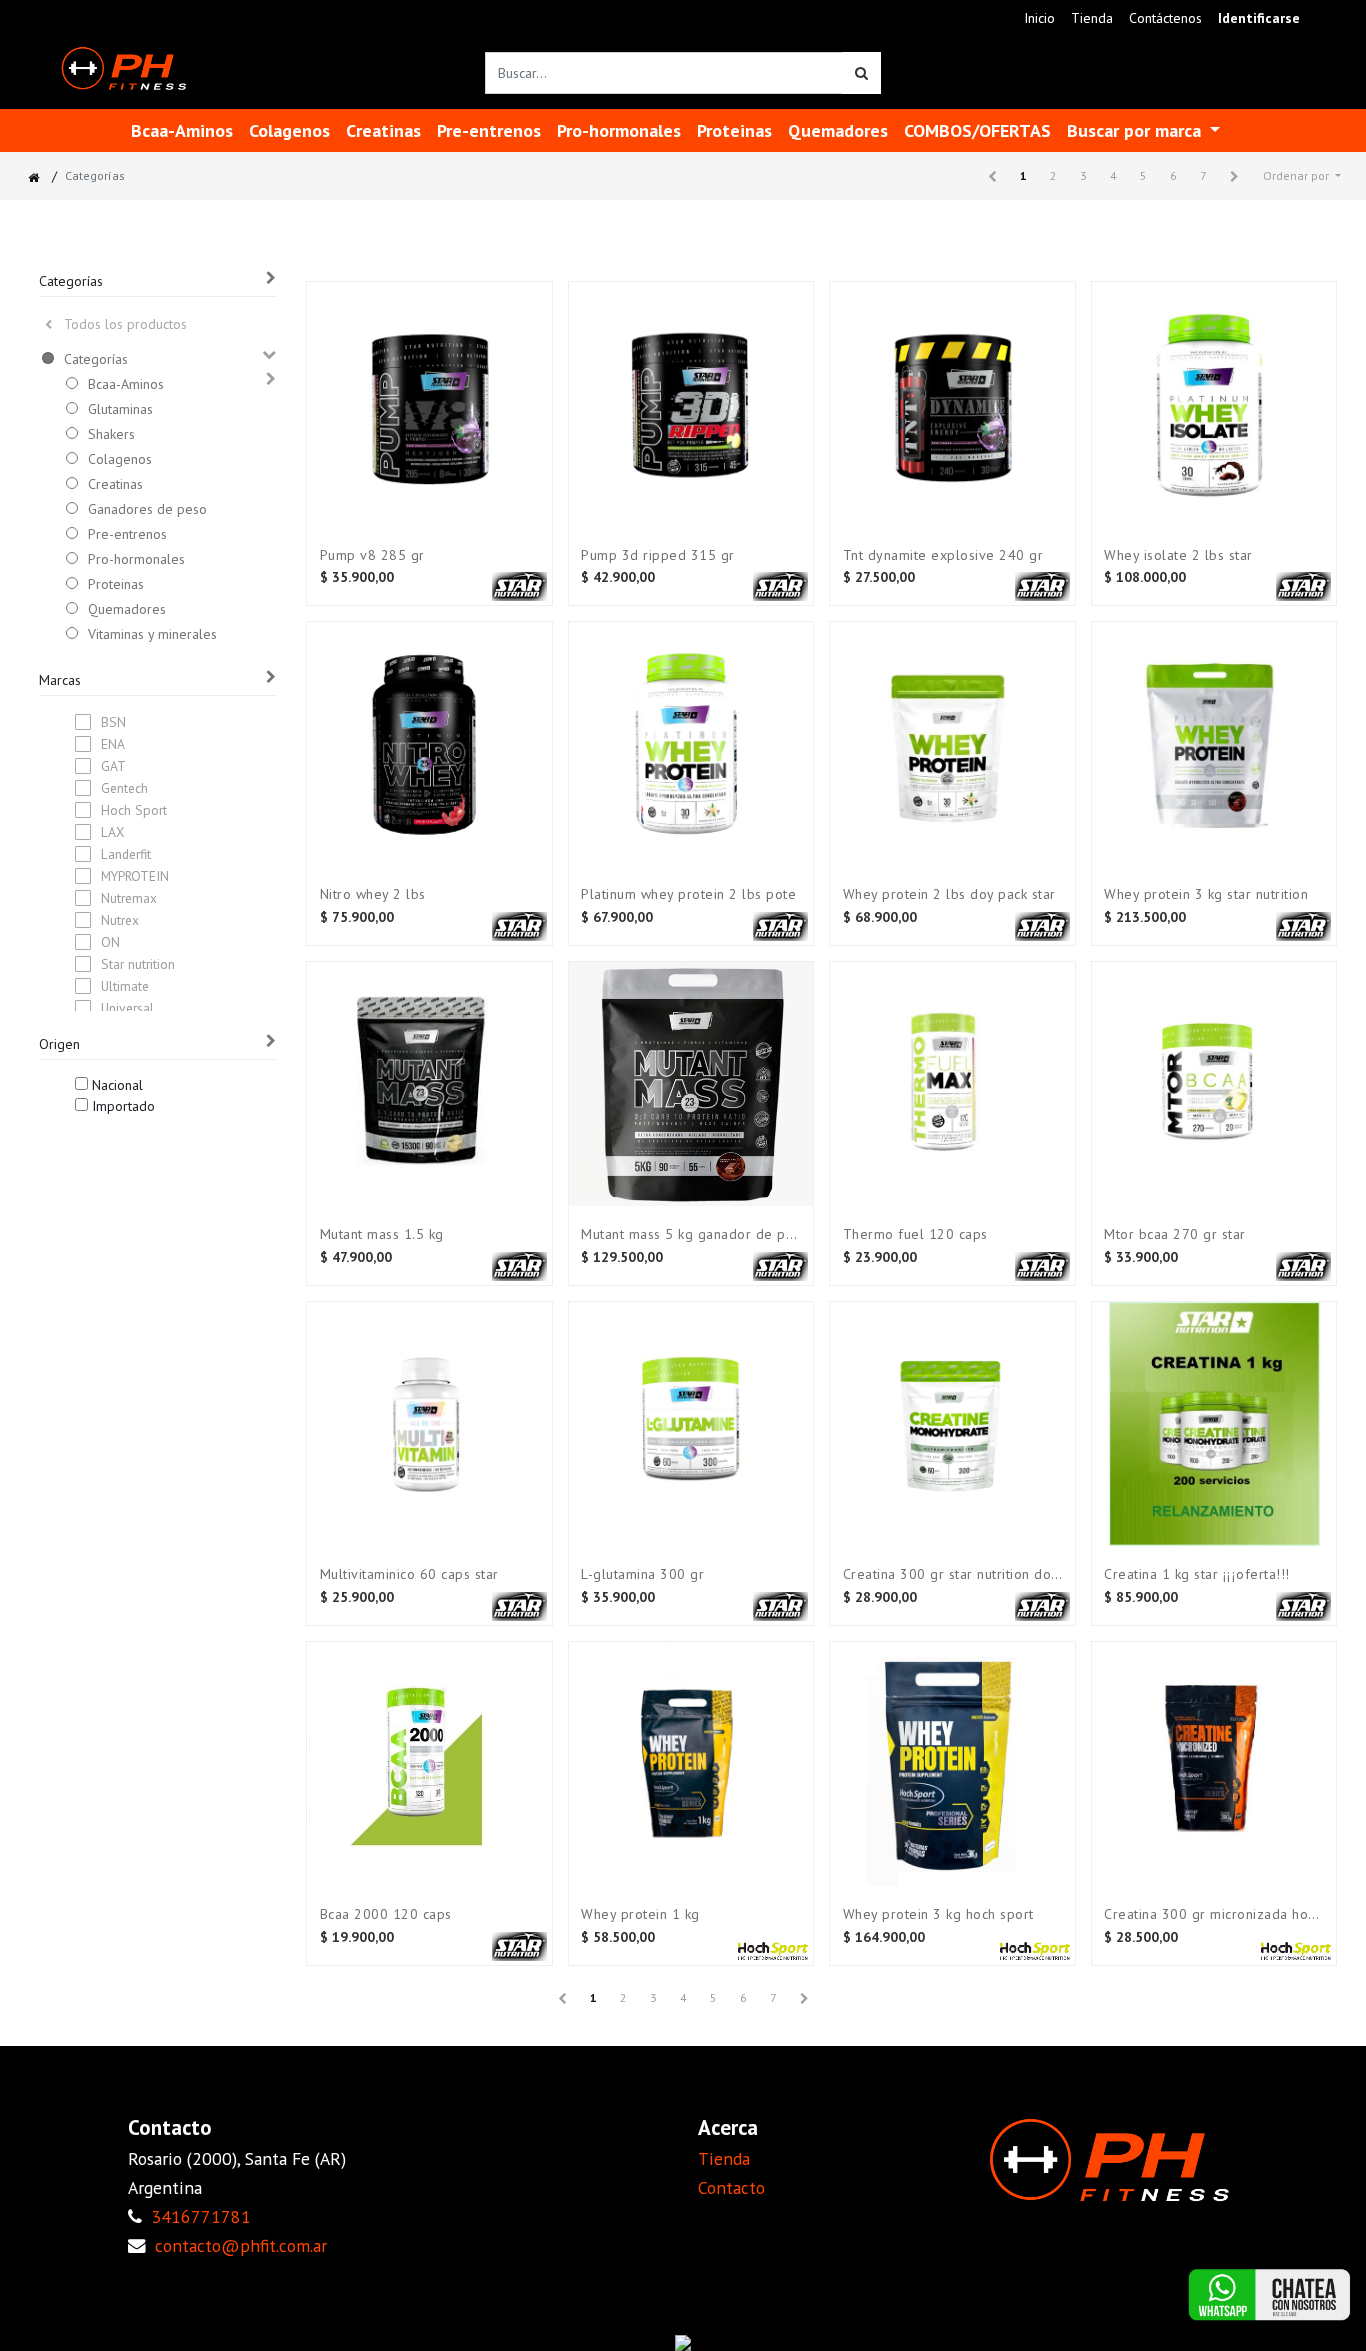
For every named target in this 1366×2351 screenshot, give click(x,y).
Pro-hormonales (136, 559)
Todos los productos (125, 324)
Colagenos (120, 459)
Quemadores (127, 609)
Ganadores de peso (147, 509)
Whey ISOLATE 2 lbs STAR (1178, 555)
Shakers (111, 434)
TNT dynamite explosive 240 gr (943, 555)
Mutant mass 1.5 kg (382, 1234)
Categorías (96, 359)
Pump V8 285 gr (372, 555)
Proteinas (116, 584)
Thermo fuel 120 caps (915, 1234)
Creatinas (115, 484)
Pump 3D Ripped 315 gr (658, 555)
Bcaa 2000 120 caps (386, 1914)
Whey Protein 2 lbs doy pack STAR (949, 894)
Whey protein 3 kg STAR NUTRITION (1206, 894)
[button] (1302, 176)
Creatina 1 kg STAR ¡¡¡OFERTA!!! (1197, 1574)
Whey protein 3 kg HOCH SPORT (938, 1914)
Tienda (724, 2158)
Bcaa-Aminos (126, 384)
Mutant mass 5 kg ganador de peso (691, 1234)
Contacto (731, 2187)
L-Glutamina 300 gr (642, 1574)
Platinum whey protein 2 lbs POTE (688, 894)
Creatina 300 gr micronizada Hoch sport (1214, 1914)
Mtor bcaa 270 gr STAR (1175, 1234)
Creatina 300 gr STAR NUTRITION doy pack (953, 1574)
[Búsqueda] (861, 73)
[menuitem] (1039, 18)
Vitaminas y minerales (152, 634)
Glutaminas (120, 409)
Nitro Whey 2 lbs (373, 894)
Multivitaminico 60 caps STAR (409, 1574)
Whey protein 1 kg (640, 1914)
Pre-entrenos (127, 534)
